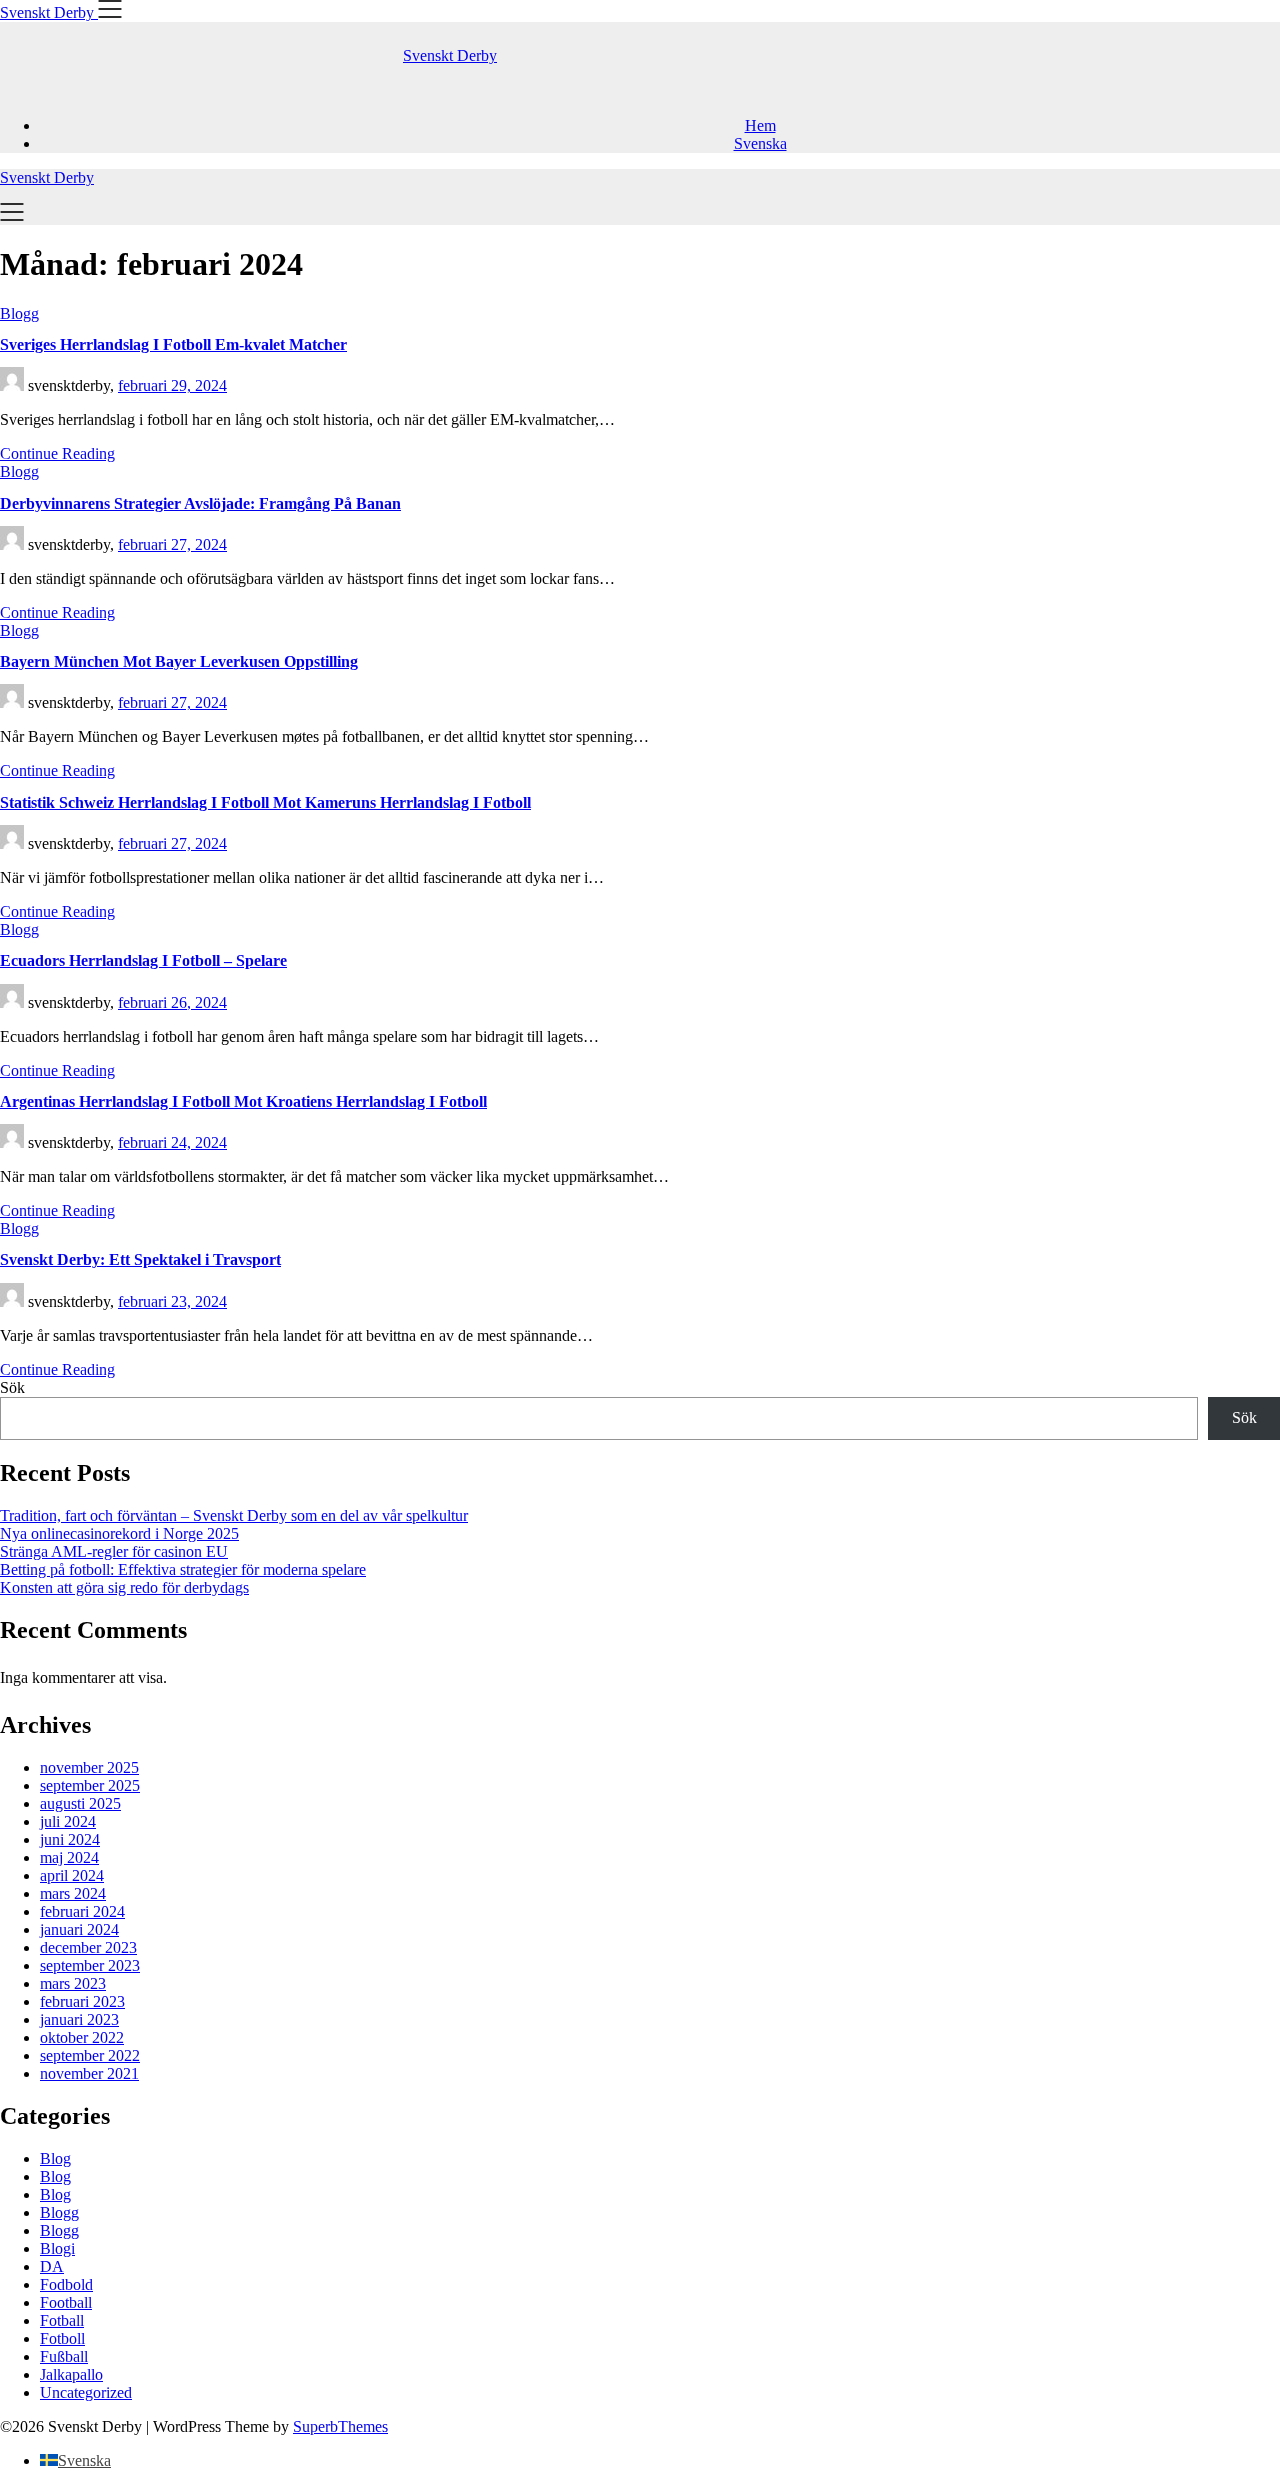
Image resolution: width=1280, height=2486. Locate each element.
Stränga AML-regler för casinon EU (114, 1551)
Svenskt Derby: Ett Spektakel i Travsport (140, 1259)
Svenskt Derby (450, 55)
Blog (55, 2158)
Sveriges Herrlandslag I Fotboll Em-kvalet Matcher (173, 344)
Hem (760, 125)
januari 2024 (79, 1929)
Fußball (64, 2356)
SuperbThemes (340, 2426)
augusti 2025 (80, 1803)
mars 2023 (73, 1983)
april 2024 (72, 1875)
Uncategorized (86, 2392)
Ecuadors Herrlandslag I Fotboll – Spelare (143, 960)
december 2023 (88, 1947)
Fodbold (66, 2284)
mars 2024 (73, 1893)
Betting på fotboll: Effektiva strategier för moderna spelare (183, 1569)
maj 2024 (69, 1857)
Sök (12, 1387)
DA (52, 2266)
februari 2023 (82, 2001)
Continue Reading (57, 453)
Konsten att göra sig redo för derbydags (124, 1587)
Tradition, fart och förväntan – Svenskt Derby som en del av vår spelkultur (234, 1515)
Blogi (57, 2248)
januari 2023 (79, 2019)
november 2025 (89, 1767)
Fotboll (62, 2338)
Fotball (62, 2320)
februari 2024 (82, 1911)
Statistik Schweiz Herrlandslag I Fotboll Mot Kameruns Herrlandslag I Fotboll (265, 802)
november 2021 (89, 2073)
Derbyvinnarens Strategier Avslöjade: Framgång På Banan (200, 503)
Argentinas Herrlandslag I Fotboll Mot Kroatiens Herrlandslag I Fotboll (243, 1101)
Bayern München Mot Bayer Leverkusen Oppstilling (179, 661)
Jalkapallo (71, 2374)
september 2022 (90, 2055)
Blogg (59, 2212)
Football (66, 2302)
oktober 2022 (82, 2037)
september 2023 (90, 1965)
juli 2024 (68, 1821)
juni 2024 (70, 1839)
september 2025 (90, 1785)
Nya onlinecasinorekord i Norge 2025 (119, 1533)
